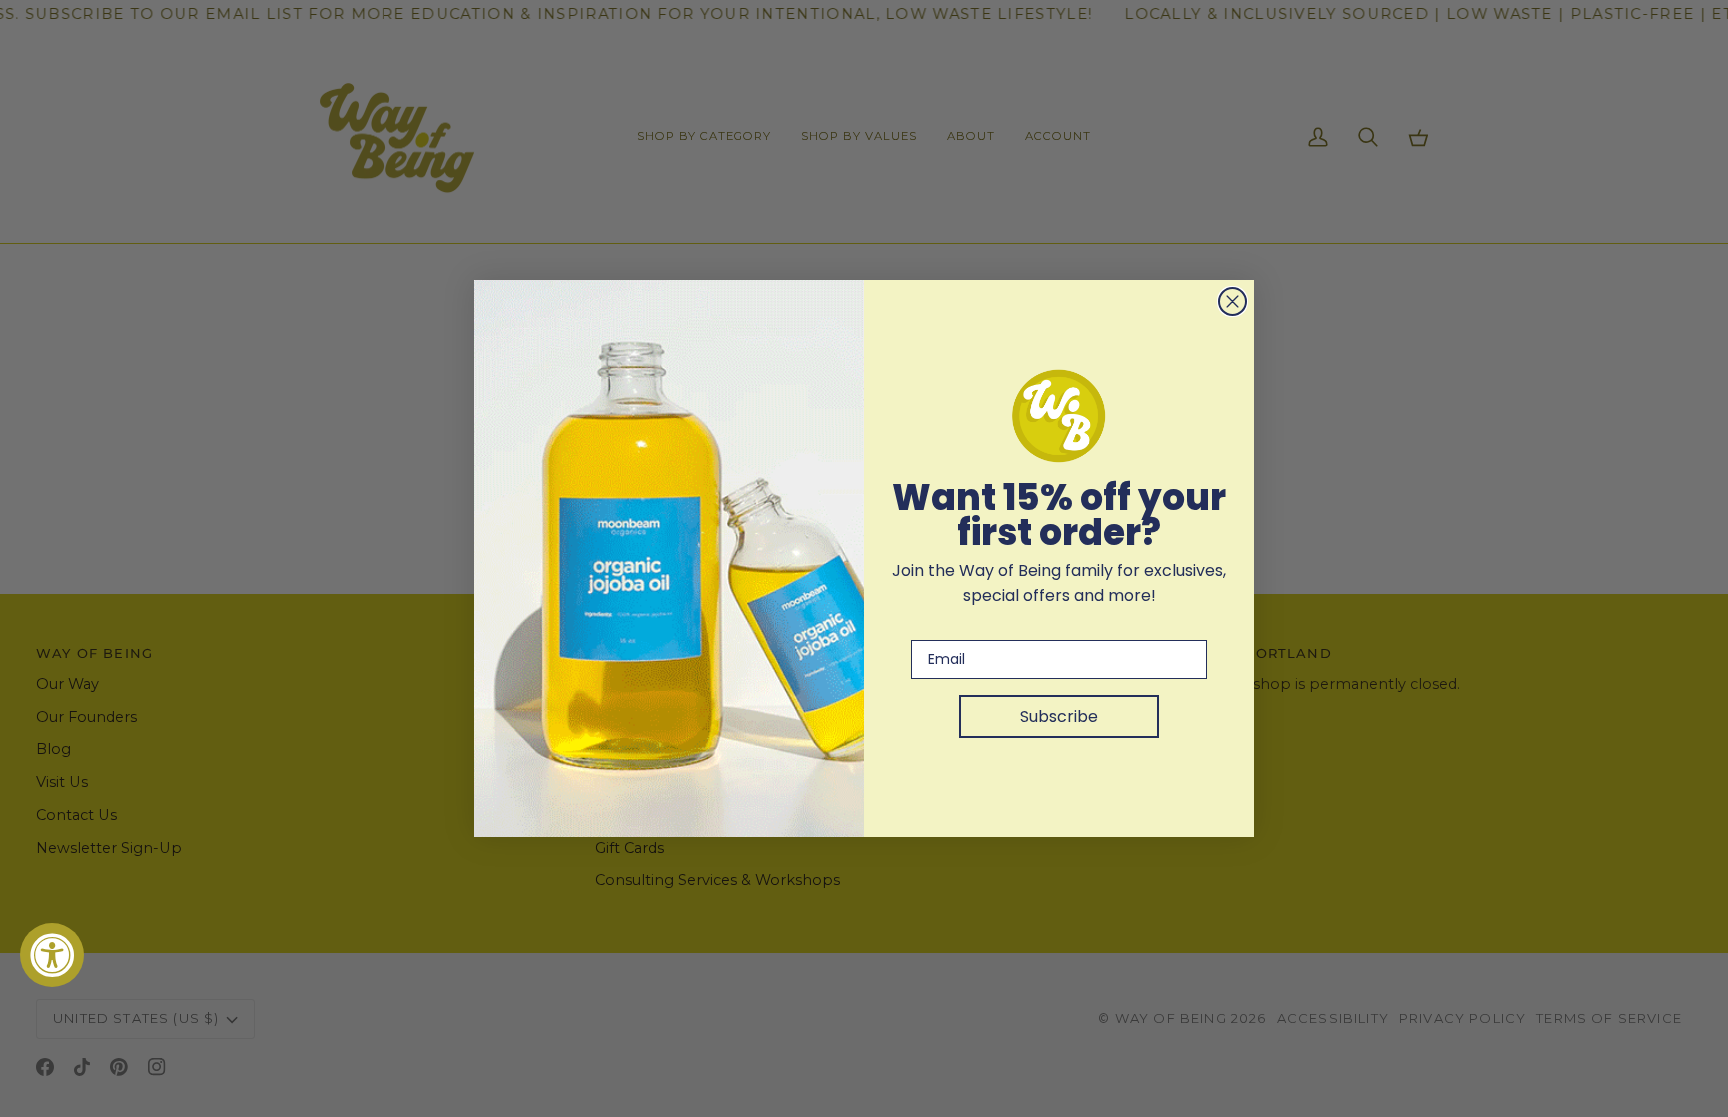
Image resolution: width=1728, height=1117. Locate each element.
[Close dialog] (1232, 301)
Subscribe (1059, 716)
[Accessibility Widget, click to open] (52, 955)
